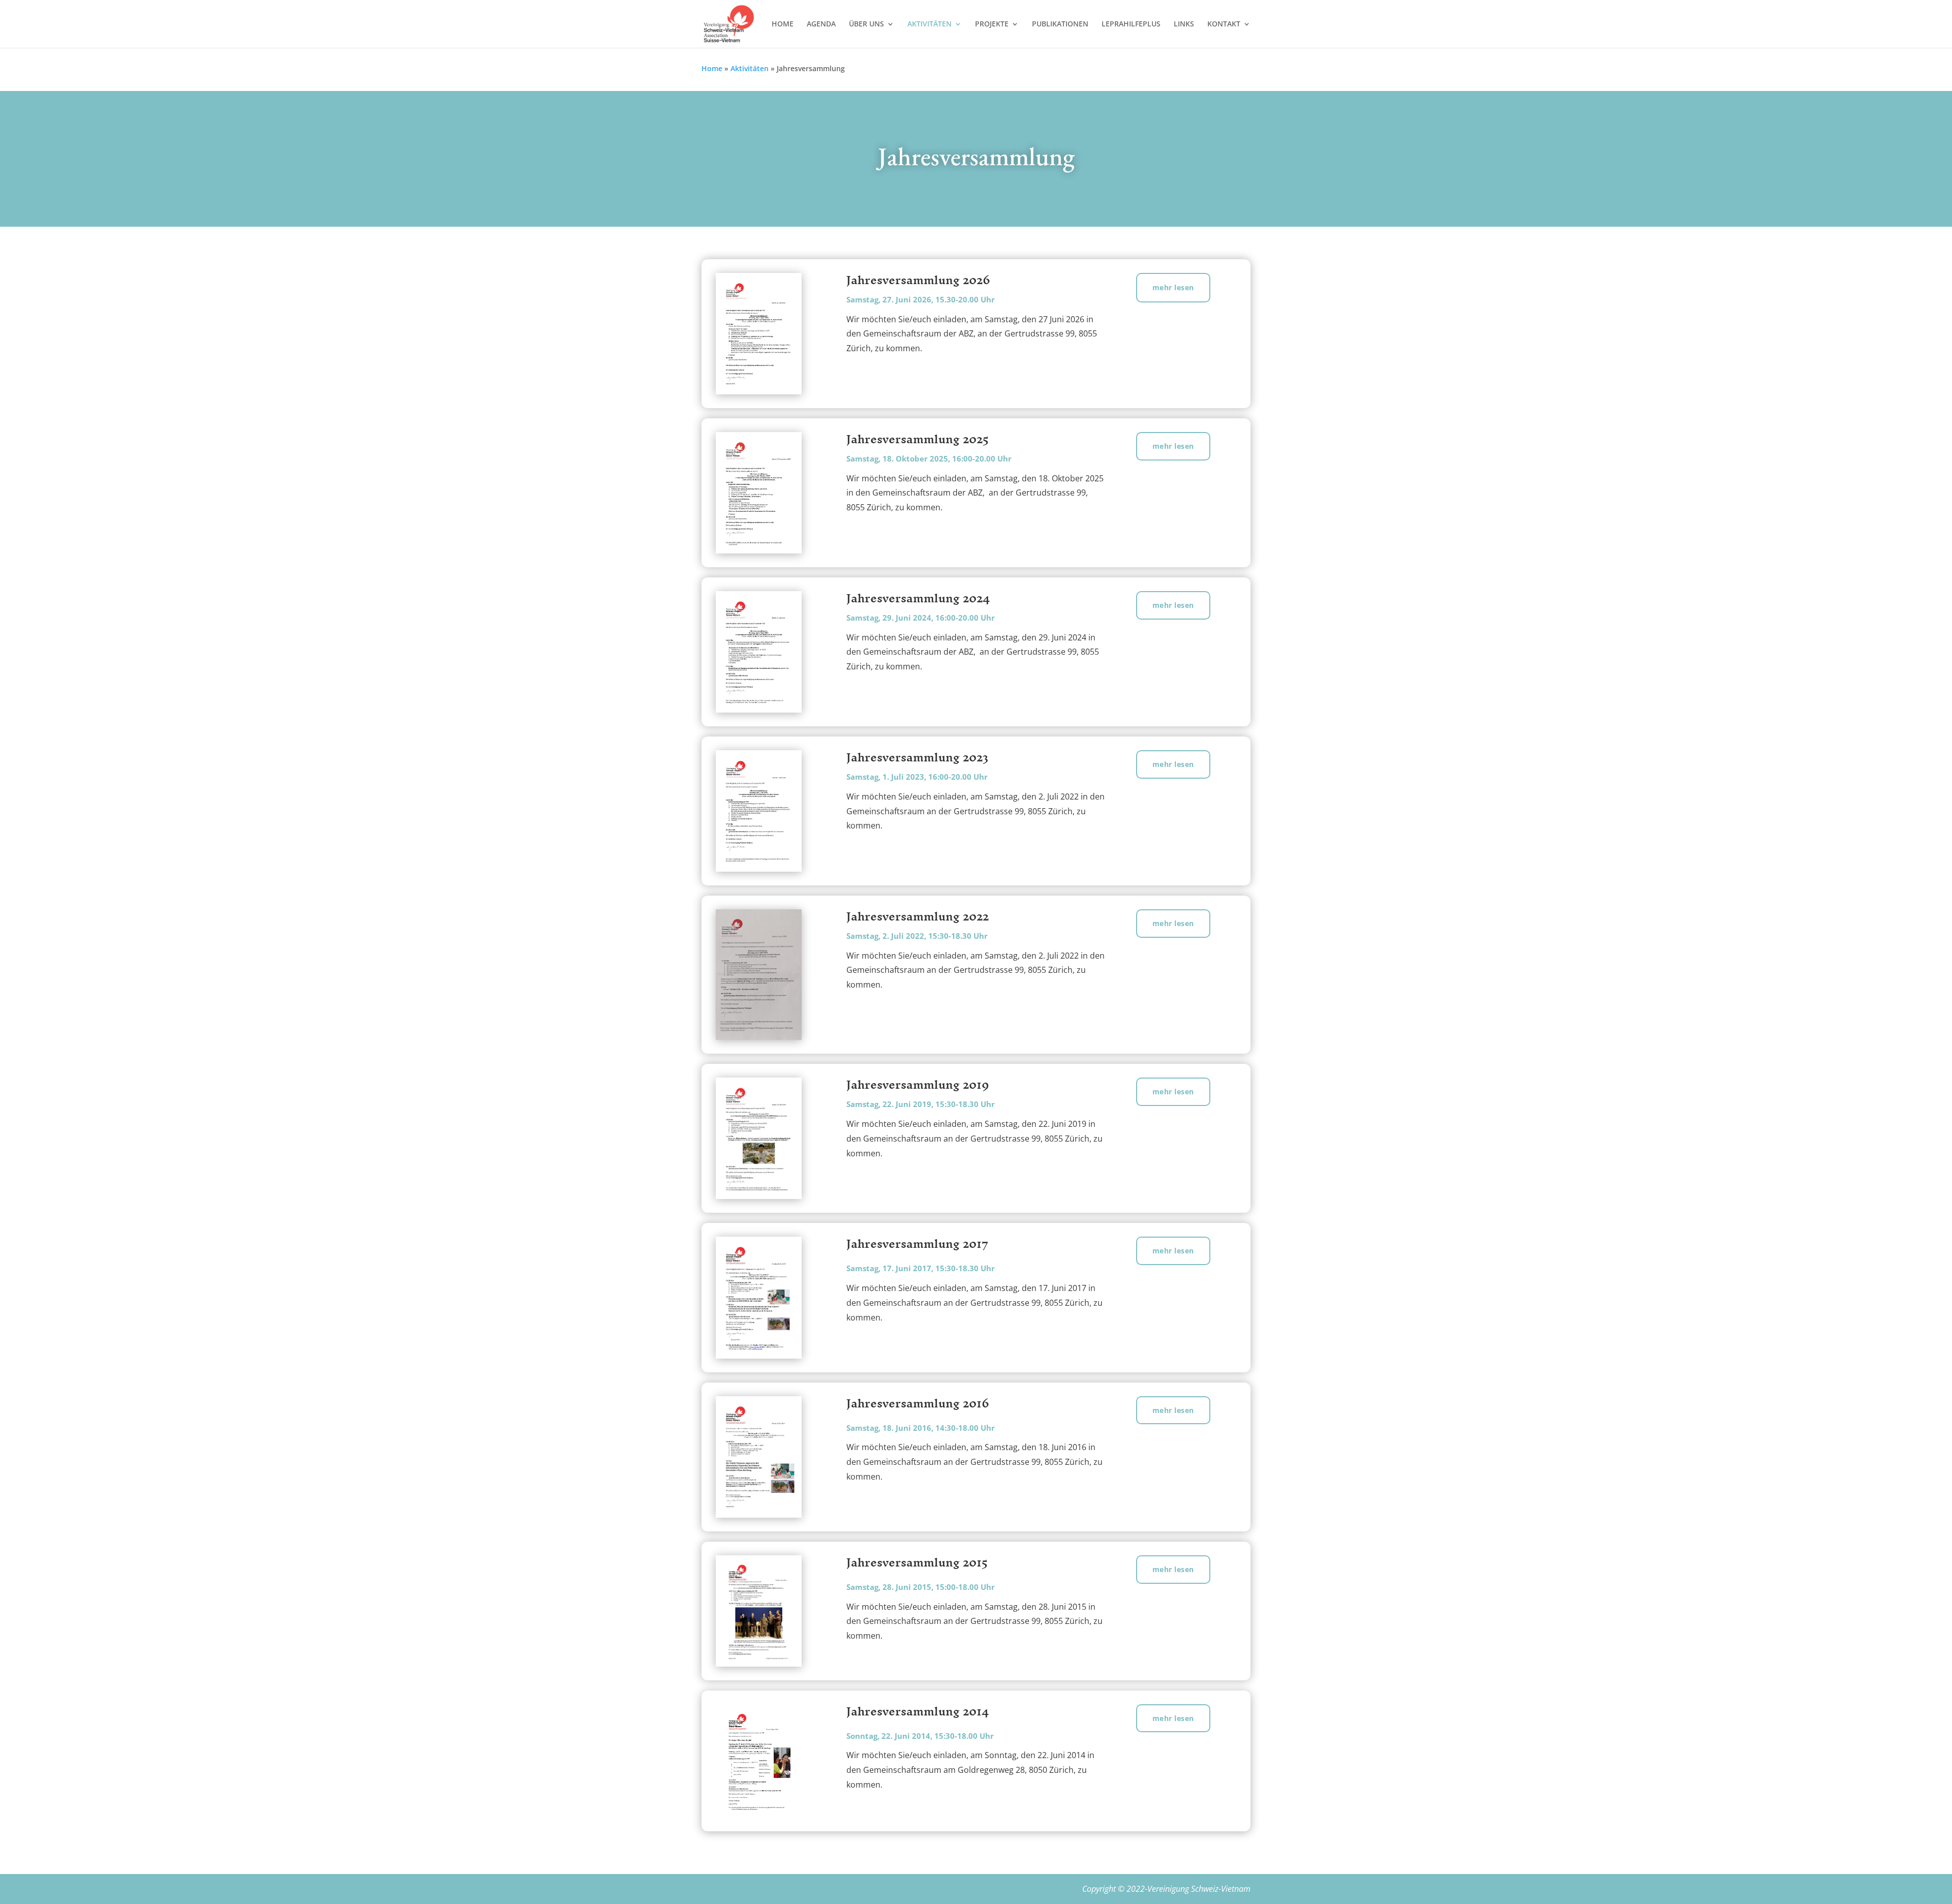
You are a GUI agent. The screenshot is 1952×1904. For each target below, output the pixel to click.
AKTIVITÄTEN (929, 24)
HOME (783, 24)
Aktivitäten (750, 68)
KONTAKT (1224, 24)
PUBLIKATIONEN (1060, 24)
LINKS (1184, 24)
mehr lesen (1173, 287)
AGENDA (821, 24)
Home (712, 68)
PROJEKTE (992, 24)
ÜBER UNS (866, 24)
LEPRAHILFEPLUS (1131, 24)
